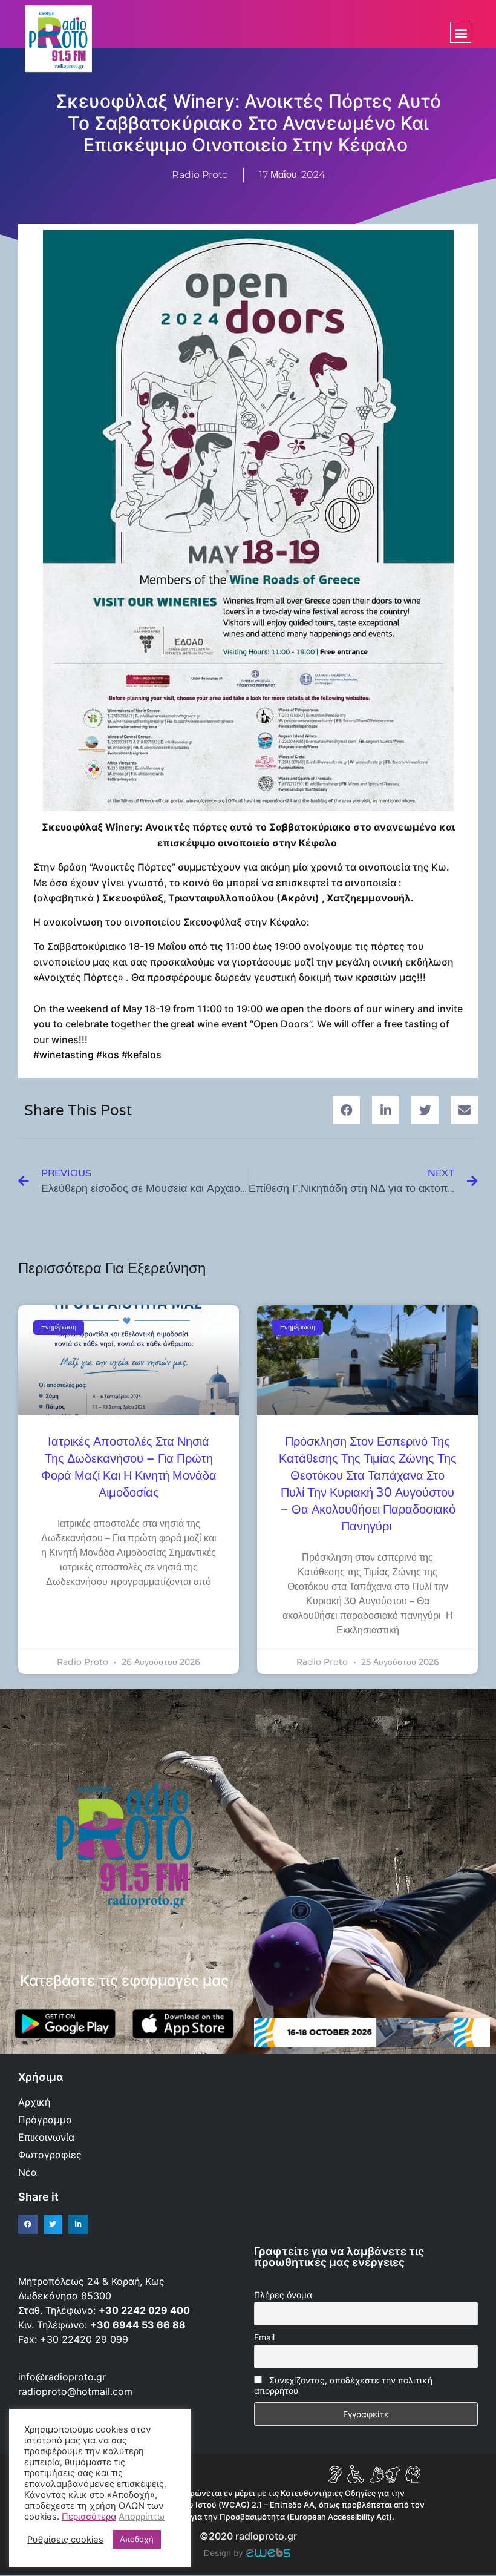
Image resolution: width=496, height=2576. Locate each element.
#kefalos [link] (142, 1055)
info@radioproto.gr (62, 2377)
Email (264, 2337)
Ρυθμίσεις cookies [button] (65, 2540)
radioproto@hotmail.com (77, 2391)
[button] (461, 32)
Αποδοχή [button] (137, 2539)
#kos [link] (108, 1055)
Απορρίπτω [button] (142, 2517)
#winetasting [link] (64, 1055)
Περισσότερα (89, 2517)
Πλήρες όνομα (283, 2295)
